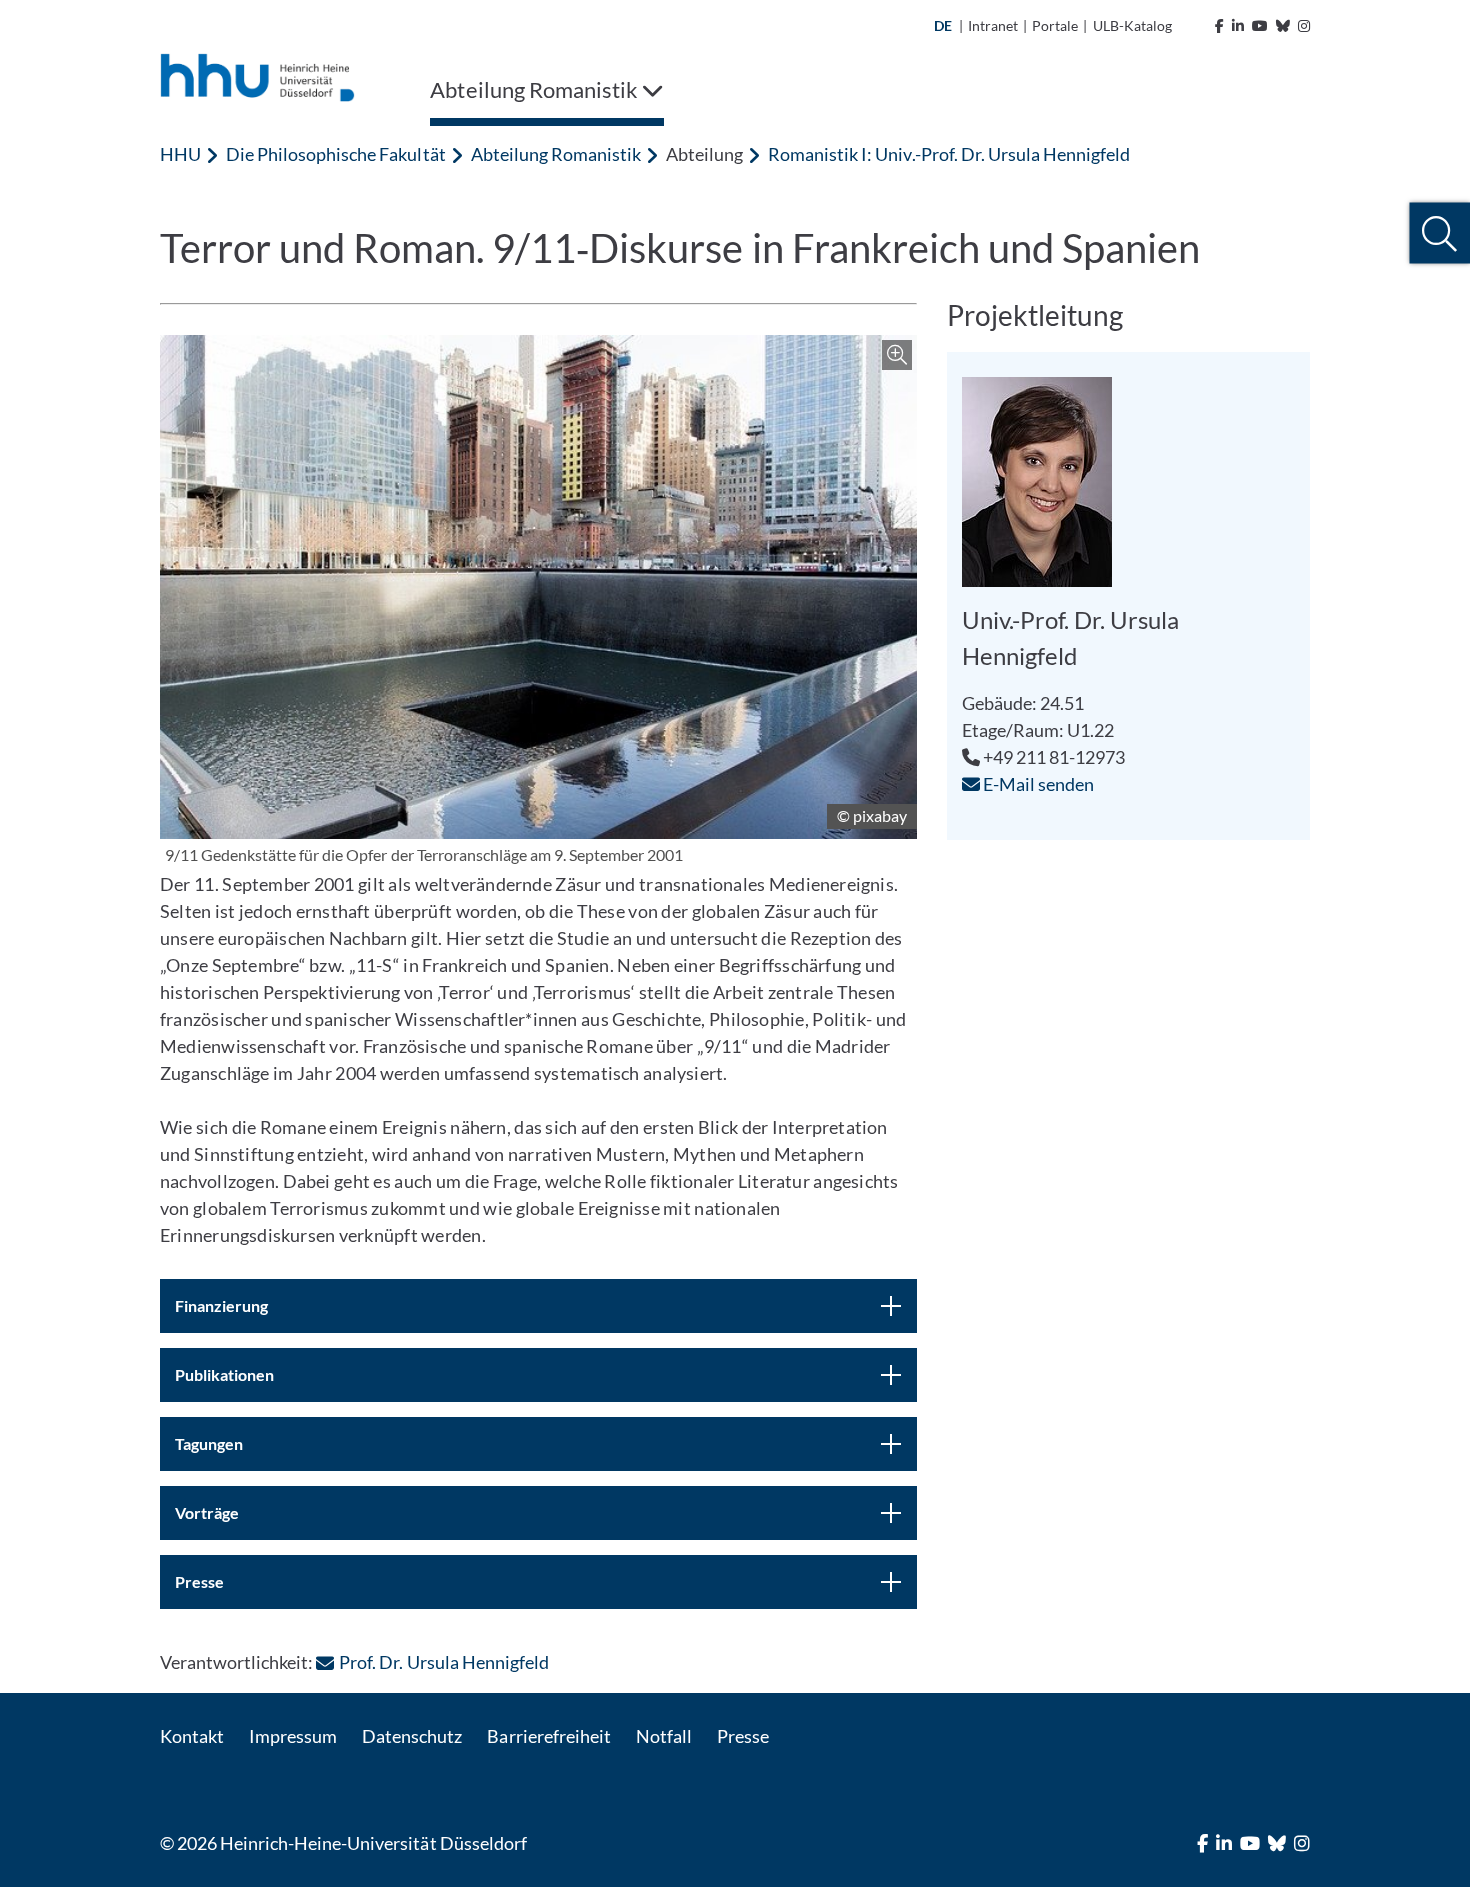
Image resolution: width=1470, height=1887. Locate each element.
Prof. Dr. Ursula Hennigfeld (443, 1662)
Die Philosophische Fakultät (335, 154)
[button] (1439, 233)
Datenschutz (412, 1736)
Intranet (993, 25)
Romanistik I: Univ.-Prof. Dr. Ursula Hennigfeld (949, 154)
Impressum (293, 1736)
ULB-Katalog (1132, 25)
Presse (743, 1736)
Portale (1055, 25)
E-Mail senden (1037, 784)
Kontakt (192, 1736)
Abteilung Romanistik (556, 154)
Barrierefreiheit (548, 1736)
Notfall (664, 1736)
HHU (180, 154)
